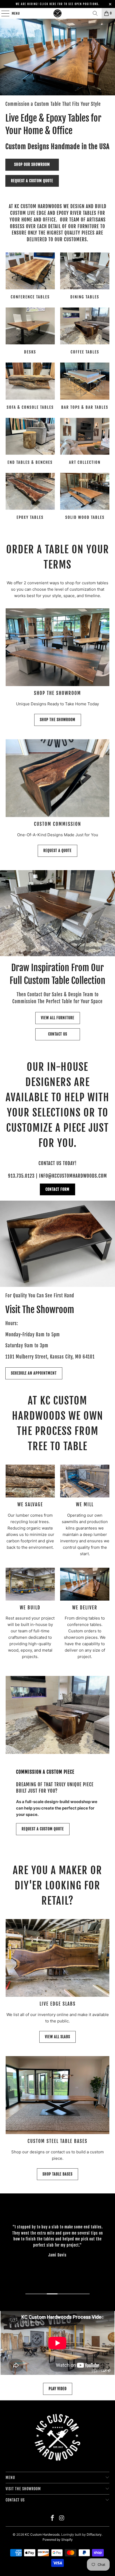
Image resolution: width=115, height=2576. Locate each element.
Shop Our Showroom (32, 164)
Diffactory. (95, 2534)
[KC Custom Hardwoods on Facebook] (53, 2518)
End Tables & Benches (30, 442)
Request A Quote (57, 851)
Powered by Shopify (58, 2540)
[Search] (95, 13)
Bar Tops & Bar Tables (85, 387)
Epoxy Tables (30, 497)
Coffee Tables (85, 332)
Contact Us (58, 1034)
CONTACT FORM (57, 1189)
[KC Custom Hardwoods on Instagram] (62, 2518)
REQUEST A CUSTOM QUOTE (43, 1829)
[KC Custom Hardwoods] (58, 13)
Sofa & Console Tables (30, 387)
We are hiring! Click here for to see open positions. (58, 4)
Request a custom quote (32, 181)
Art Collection (85, 442)
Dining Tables (85, 277)
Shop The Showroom (58, 720)
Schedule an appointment (34, 1373)
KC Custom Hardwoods (42, 2534)
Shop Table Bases (57, 2174)
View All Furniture (58, 1018)
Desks (30, 332)
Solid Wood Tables (85, 497)
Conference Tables (30, 277)
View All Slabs (57, 2037)
